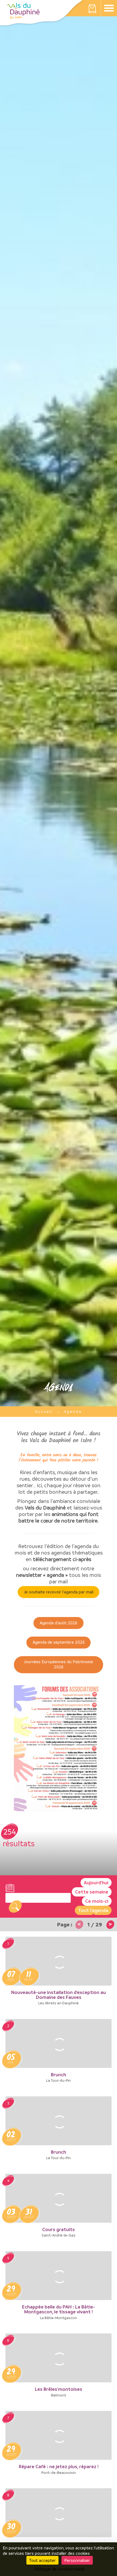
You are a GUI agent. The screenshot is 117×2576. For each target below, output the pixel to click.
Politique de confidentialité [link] (60, 2569)
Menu (109, 8)
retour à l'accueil (23, 11)
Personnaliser (77, 2560)
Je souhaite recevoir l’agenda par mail (59, 1592)
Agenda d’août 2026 (59, 1623)
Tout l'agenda (93, 1910)
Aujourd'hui (96, 1883)
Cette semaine (92, 1892)
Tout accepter (42, 2560)
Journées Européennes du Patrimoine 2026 (59, 1664)
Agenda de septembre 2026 (59, 1642)
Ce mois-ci (97, 1901)
